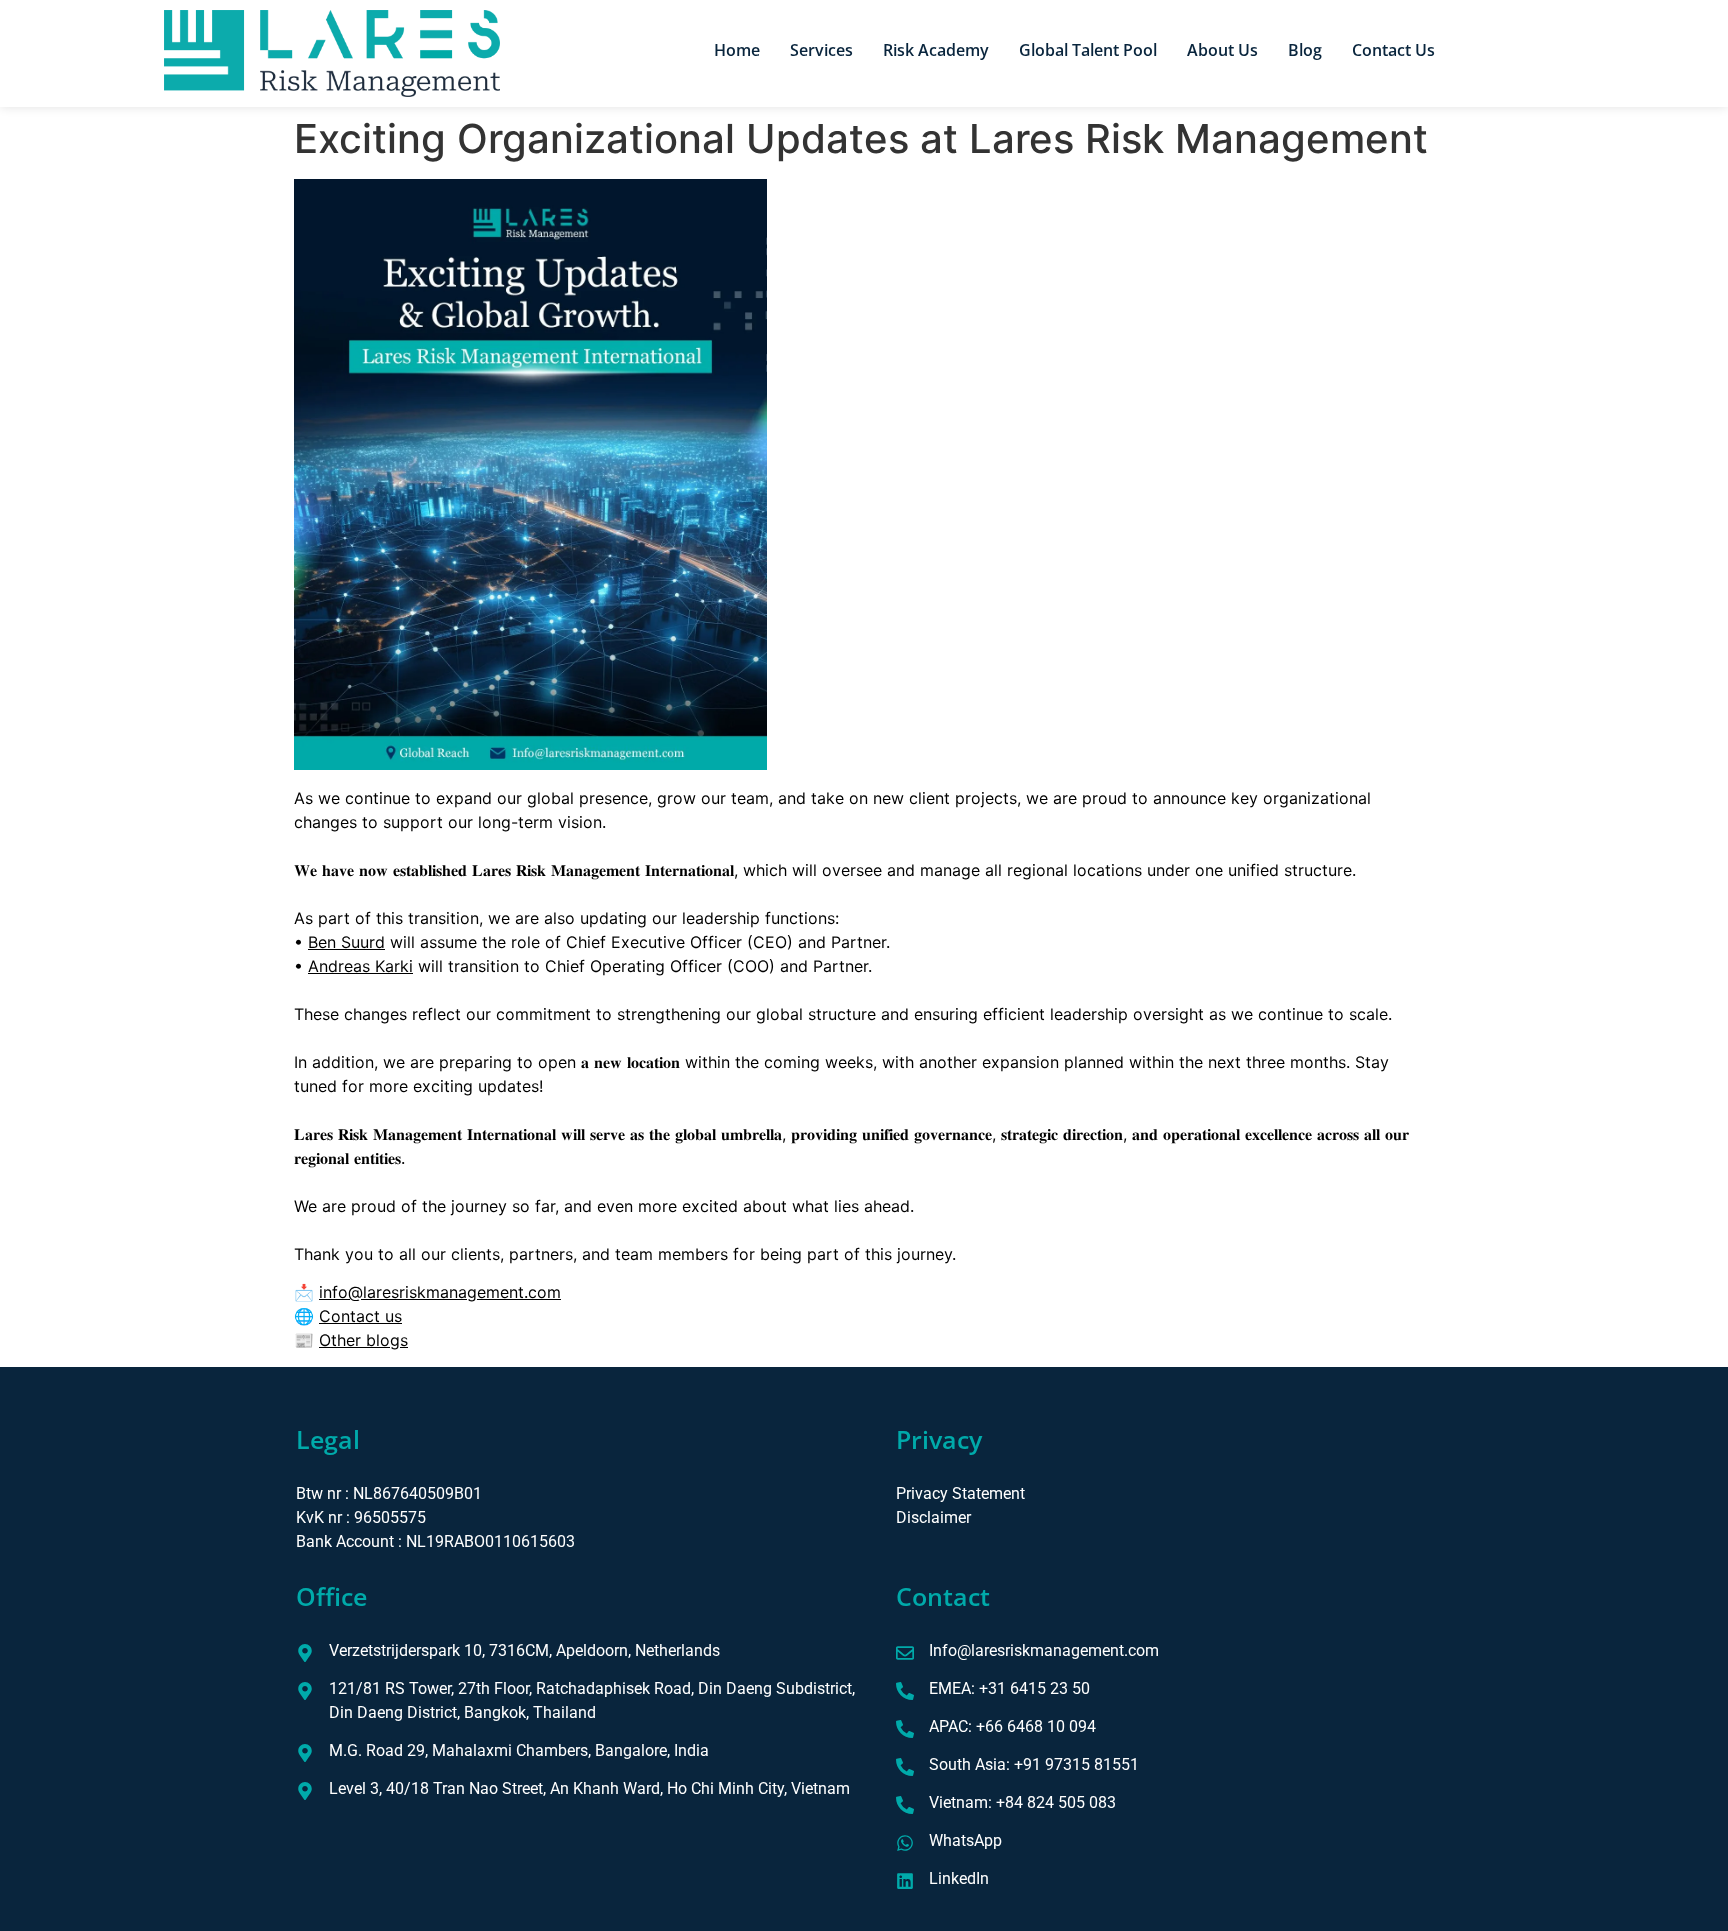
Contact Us (1393, 50)
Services (821, 50)
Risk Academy (936, 50)
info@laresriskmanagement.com (440, 1292)
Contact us (360, 1316)
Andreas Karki (360, 966)
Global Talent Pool (1088, 50)
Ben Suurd (346, 942)
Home (737, 50)
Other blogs (363, 1340)
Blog (1305, 50)
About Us (1222, 50)
